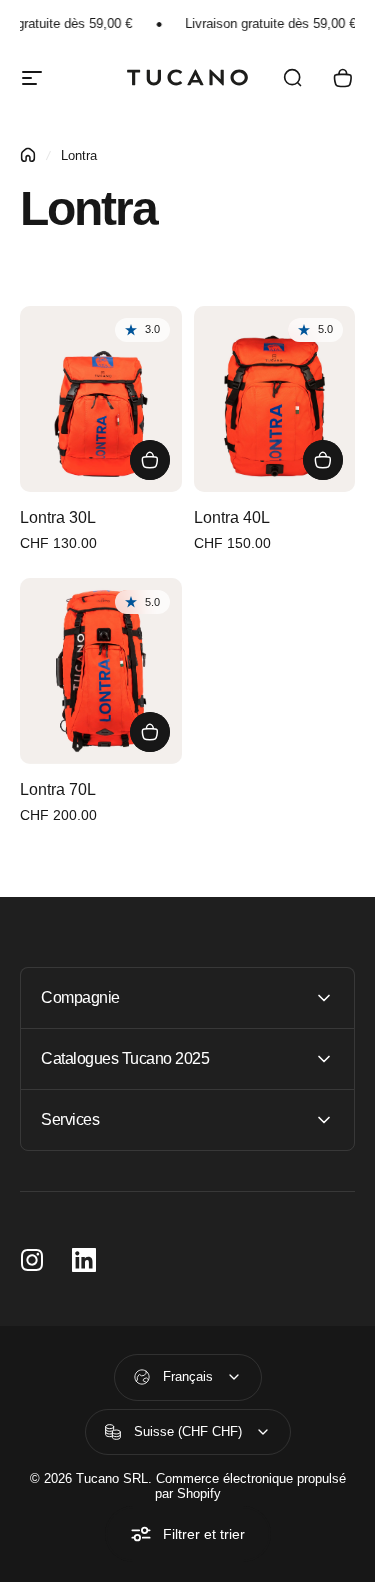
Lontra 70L (58, 789)
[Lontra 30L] (101, 399)
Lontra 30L (58, 517)
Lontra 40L (232, 517)
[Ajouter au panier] (150, 460)
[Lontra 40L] (275, 399)
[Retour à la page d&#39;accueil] (28, 155)
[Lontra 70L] (101, 671)
